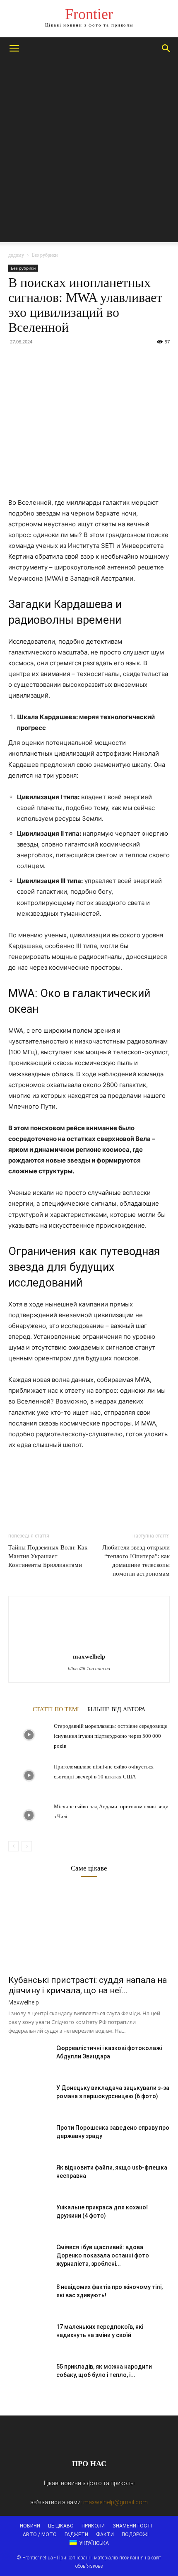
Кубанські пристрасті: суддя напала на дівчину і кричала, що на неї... (88, 1985)
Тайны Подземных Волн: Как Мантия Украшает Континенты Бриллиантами (48, 1556)
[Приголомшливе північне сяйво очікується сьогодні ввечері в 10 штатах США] (29, 1776)
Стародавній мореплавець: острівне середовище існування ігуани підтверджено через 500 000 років (111, 1736)
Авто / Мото (40, 2535)
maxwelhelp (89, 1657)
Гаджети (76, 2535)
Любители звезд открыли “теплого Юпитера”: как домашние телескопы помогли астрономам (136, 1560)
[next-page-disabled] (27, 1846)
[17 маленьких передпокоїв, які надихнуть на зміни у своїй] (29, 2337)
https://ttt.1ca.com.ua (89, 1669)
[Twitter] (36, 360)
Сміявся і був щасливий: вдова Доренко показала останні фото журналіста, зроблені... (103, 2255)
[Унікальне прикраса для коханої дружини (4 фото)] (29, 2218)
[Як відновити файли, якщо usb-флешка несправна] (29, 2178)
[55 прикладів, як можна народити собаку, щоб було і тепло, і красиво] (29, 2377)
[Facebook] (17, 360)
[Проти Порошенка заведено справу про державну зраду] (29, 2138)
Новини (30, 2526)
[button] (14, 49)
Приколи (93, 2526)
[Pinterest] (55, 360)
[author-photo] (89, 1645)
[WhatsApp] (74, 360)
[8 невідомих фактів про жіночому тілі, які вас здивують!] (29, 2297)
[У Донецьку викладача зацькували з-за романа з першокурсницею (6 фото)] (29, 2098)
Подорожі (135, 2535)
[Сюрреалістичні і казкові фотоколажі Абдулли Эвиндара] (29, 2058)
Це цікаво (61, 2526)
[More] (93, 360)
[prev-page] (13, 1846)
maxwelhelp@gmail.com (115, 2502)
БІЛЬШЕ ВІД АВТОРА (116, 1709)
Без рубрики (45, 255)
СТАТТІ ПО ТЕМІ (56, 1709)
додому (16, 255)
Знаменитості (132, 2526)
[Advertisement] (89, 153)
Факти (105, 2535)
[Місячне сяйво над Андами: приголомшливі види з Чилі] (29, 1816)
